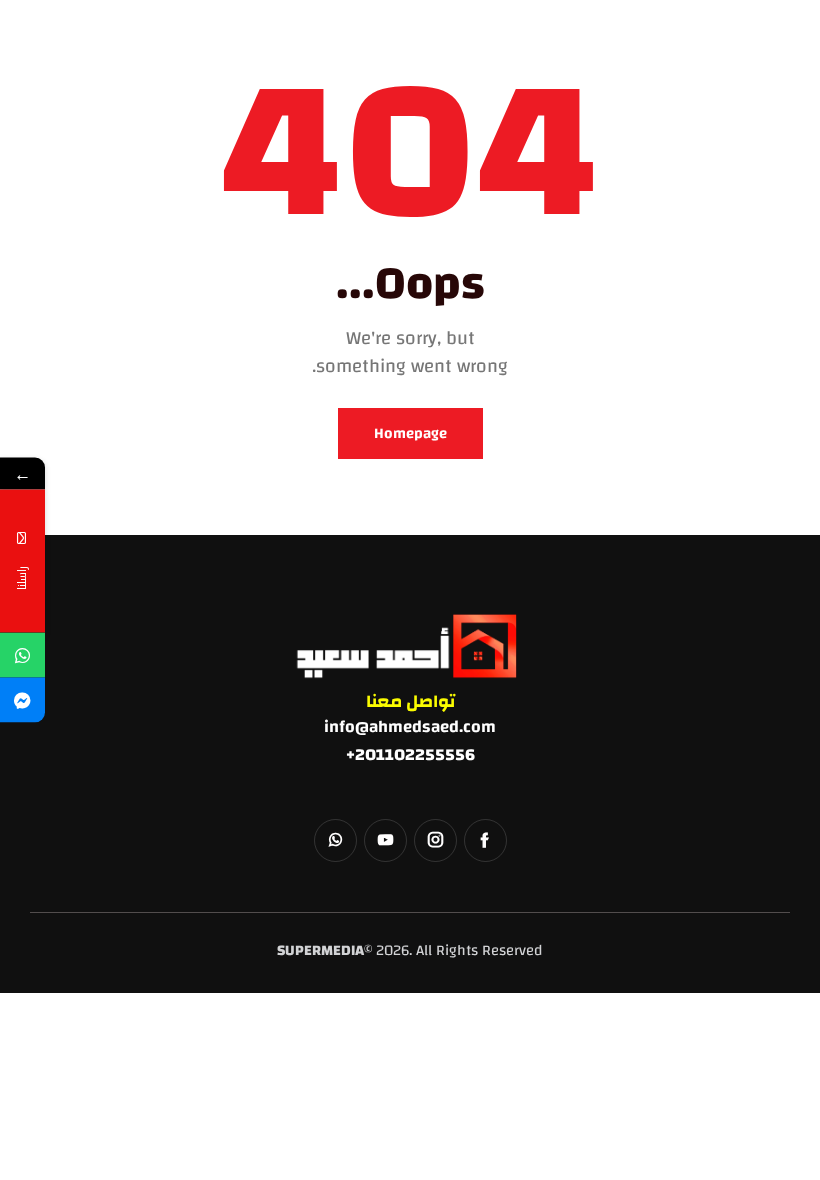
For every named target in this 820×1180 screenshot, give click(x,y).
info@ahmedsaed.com (410, 726)
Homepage (410, 433)
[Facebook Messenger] (22, 700)
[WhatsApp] (22, 655)
